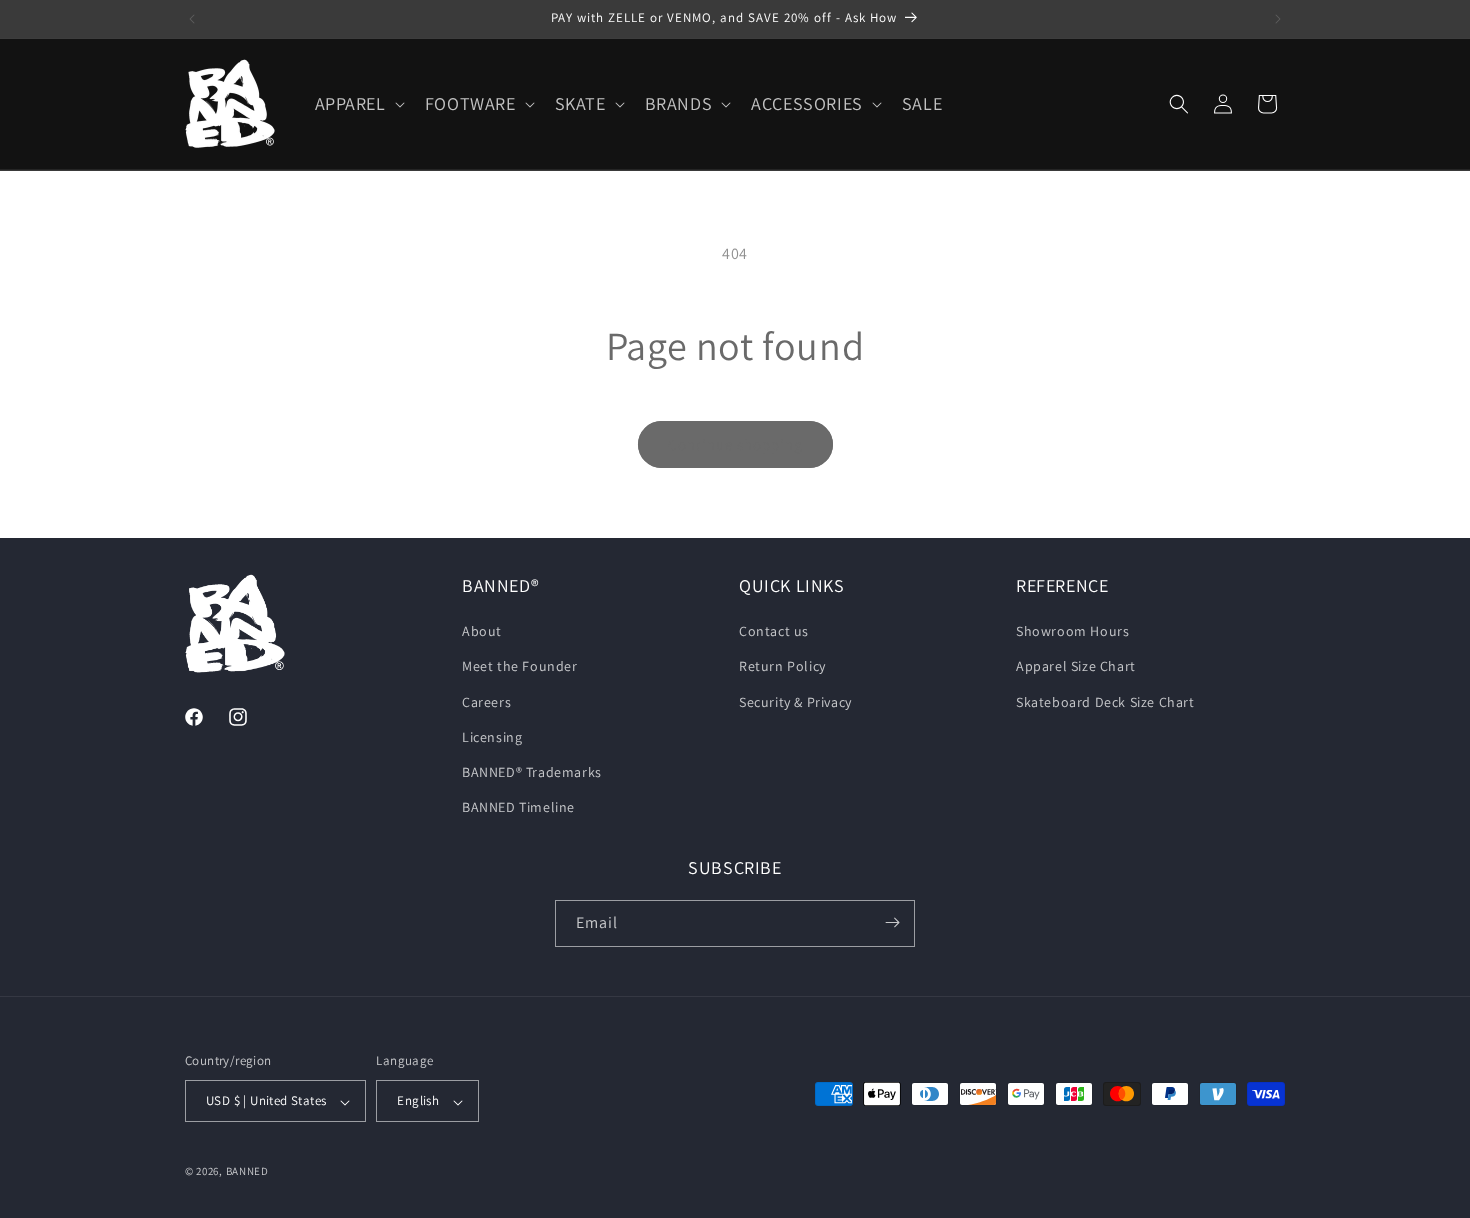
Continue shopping (735, 444)
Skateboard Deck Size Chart (1105, 702)
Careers (486, 702)
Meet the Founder (520, 667)
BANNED (247, 1172)
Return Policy (782, 667)
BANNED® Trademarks (532, 772)
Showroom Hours (1072, 632)
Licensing (492, 737)
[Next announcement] (1278, 19)
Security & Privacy (795, 702)
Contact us (774, 632)
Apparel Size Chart (1076, 667)
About (482, 632)
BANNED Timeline (518, 808)
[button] (358, 103)
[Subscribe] (892, 922)
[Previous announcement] (192, 19)
